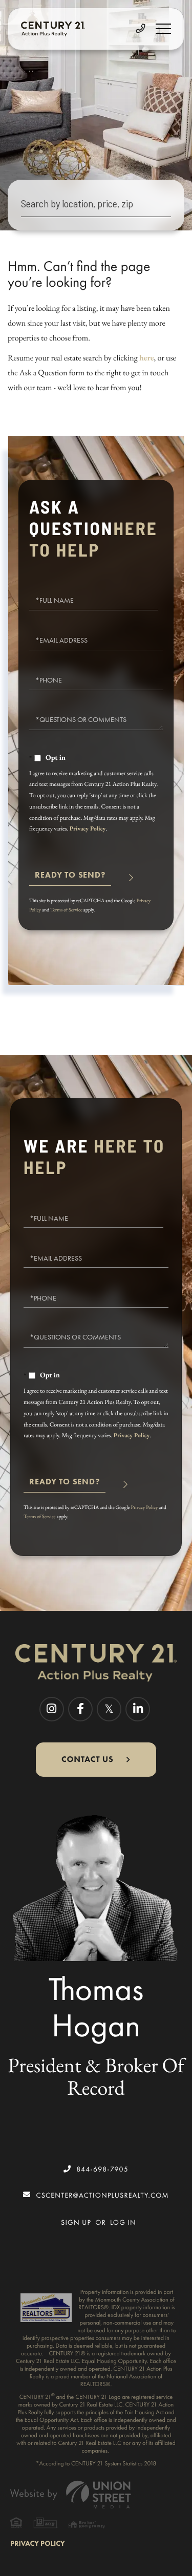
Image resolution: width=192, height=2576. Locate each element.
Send (70, 879)
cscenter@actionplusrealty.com (102, 2195)
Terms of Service (66, 910)
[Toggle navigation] (163, 29)
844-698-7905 (102, 2169)
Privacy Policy (88, 828)
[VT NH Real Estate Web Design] (96, 2494)
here (147, 358)
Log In (123, 2222)
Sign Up (76, 2222)
